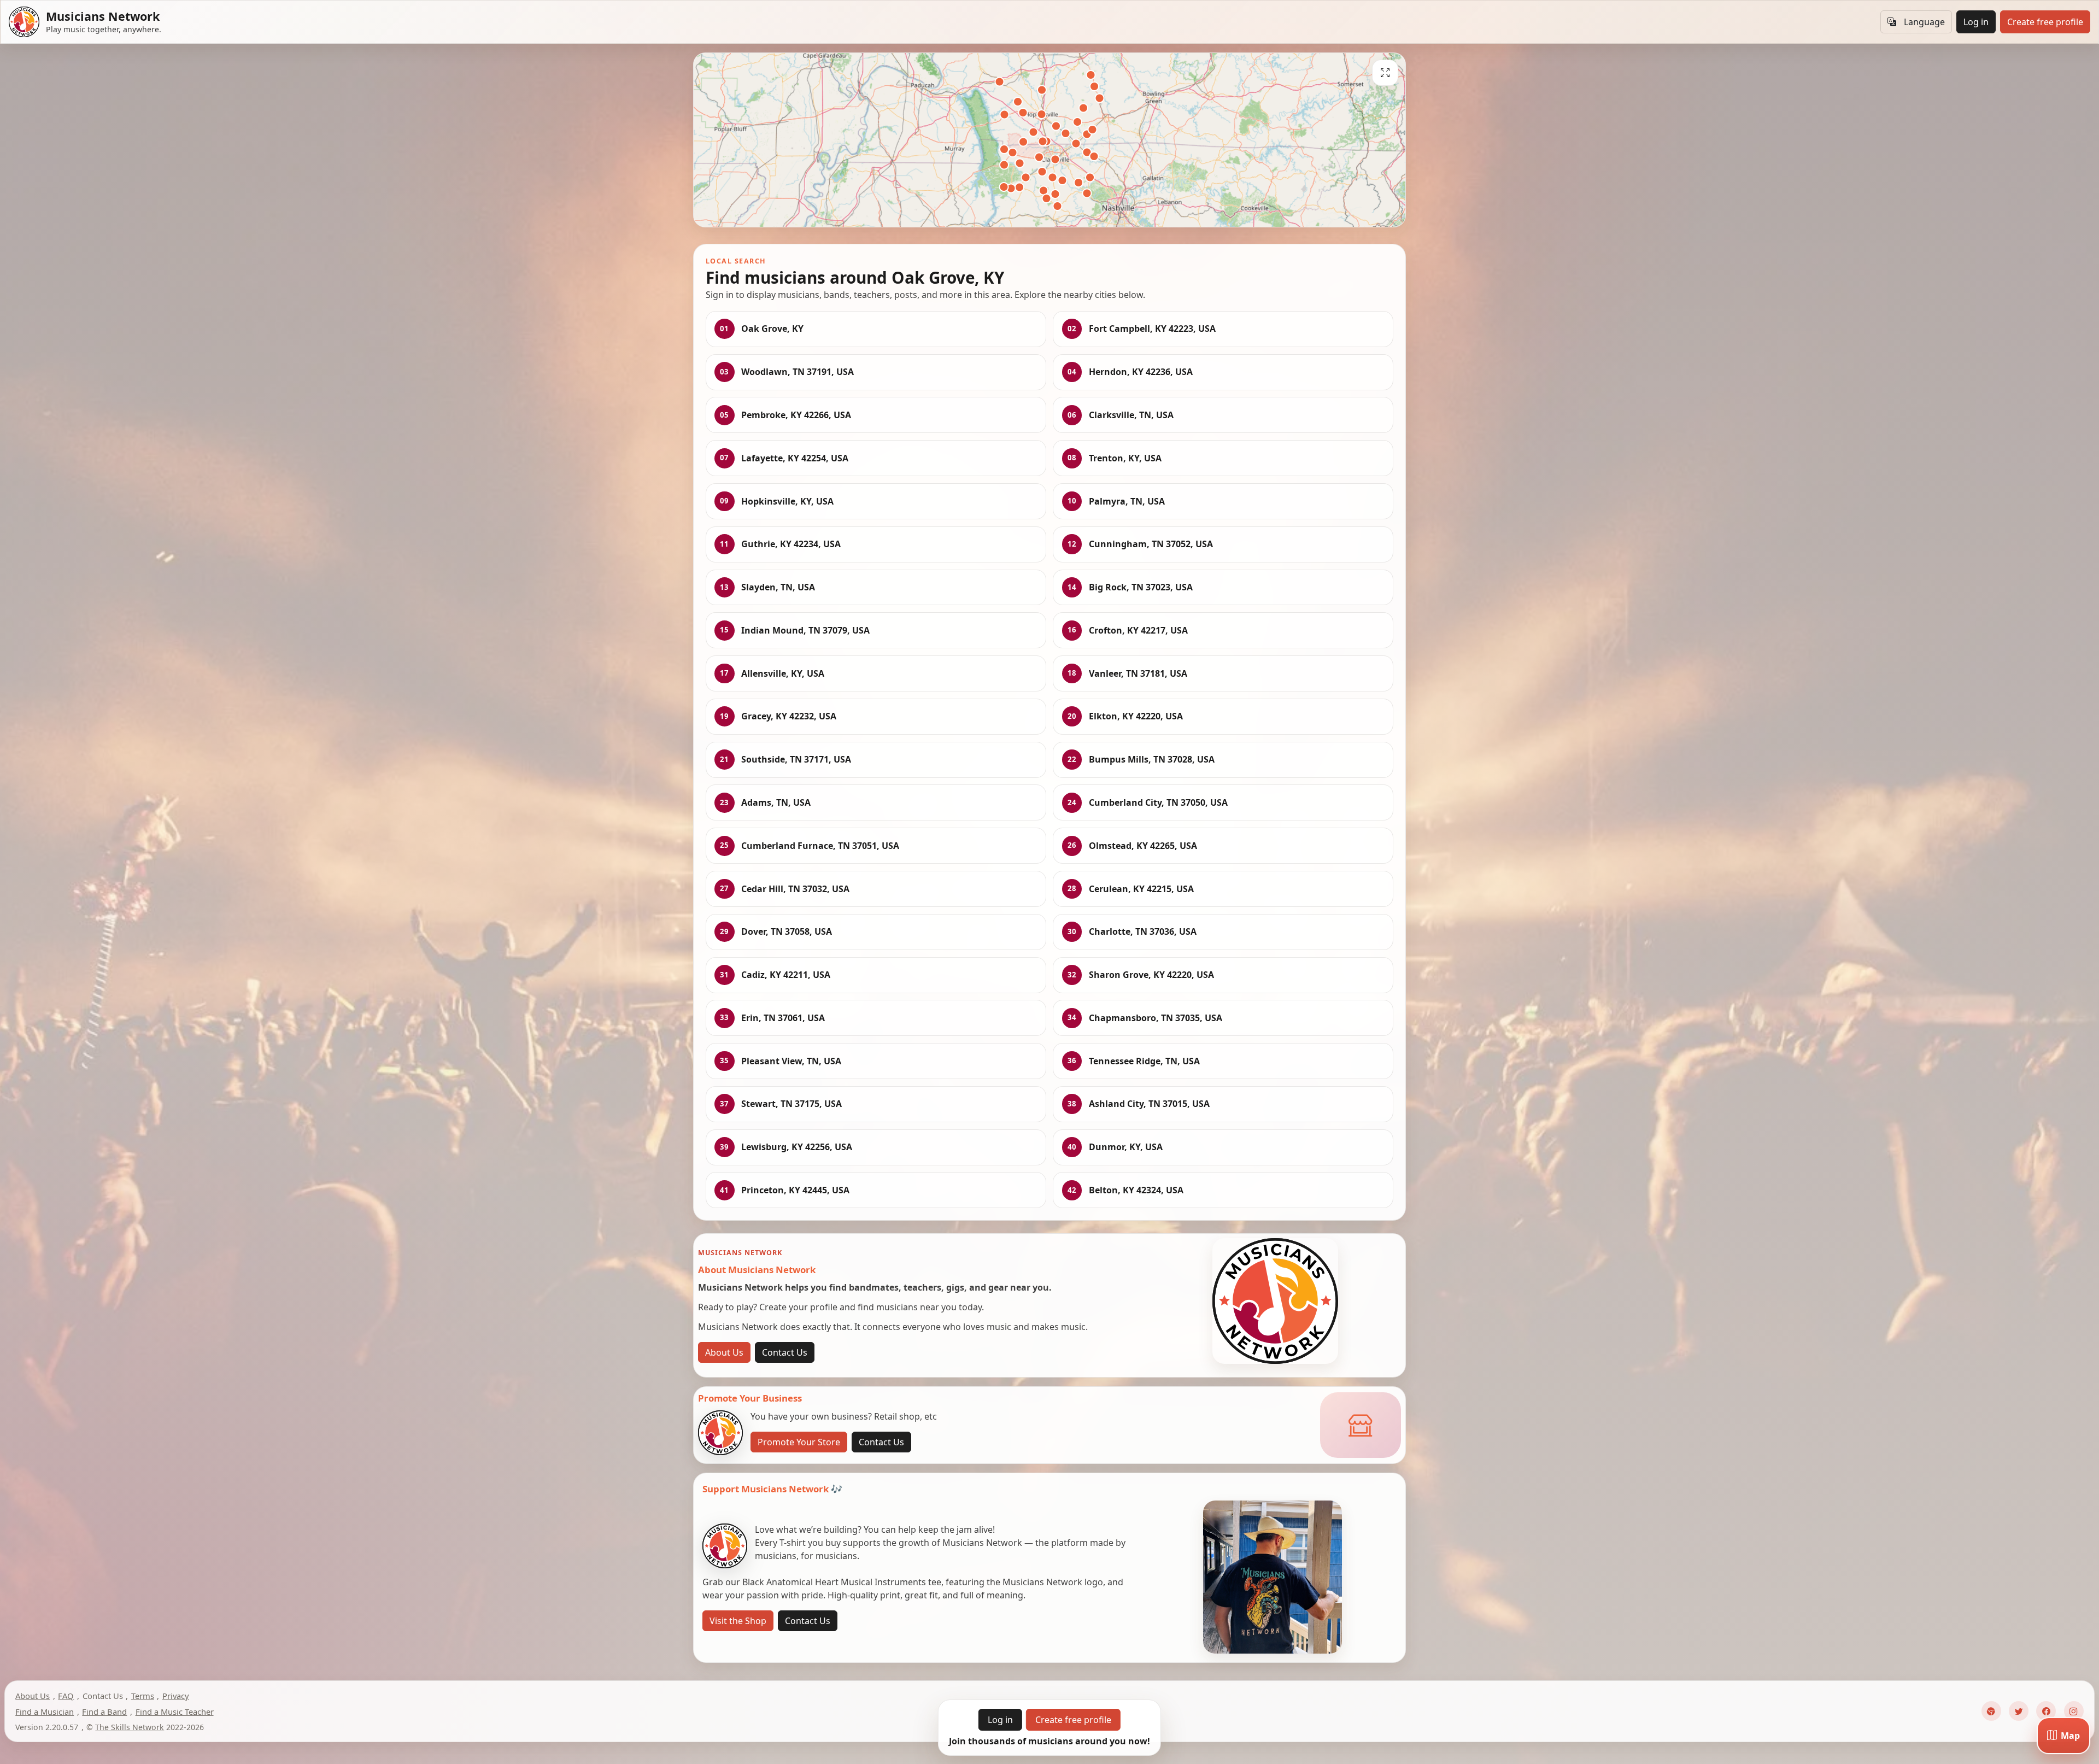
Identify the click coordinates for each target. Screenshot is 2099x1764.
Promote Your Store (799, 1442)
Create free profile (2045, 22)
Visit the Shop (738, 1621)
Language (1924, 22)
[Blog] (1991, 1711)
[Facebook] (2046, 1711)
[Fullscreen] (1385, 73)
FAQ (66, 1696)
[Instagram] (2074, 1711)
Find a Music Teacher (175, 1712)
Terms (143, 1696)
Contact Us (785, 1352)
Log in (1976, 22)
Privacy (176, 1696)
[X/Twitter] (2019, 1711)
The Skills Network (130, 1727)
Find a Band (104, 1712)
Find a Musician (45, 1712)
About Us (724, 1352)
